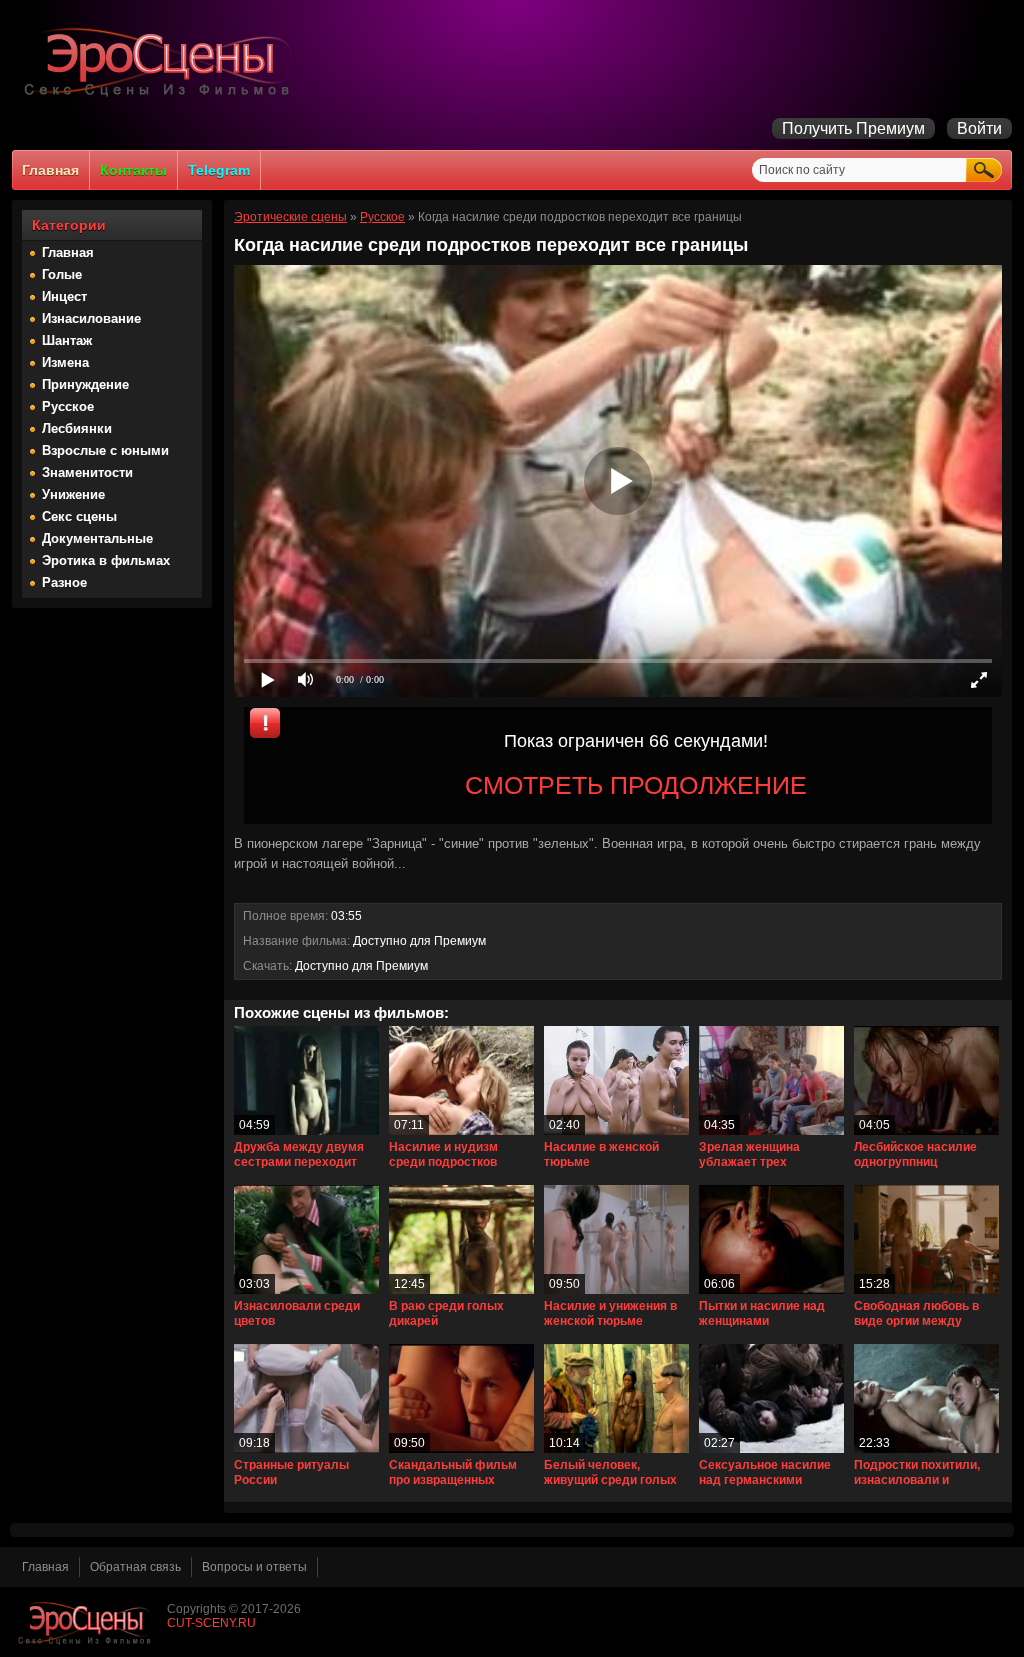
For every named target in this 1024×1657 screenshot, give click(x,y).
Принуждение (85, 384)
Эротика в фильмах (106, 560)
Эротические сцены (290, 217)
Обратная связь (135, 1567)
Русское (68, 406)
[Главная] (162, 96)
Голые (62, 274)
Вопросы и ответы (254, 1567)
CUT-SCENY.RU (211, 1623)
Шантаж (67, 340)
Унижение (73, 494)
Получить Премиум (853, 128)
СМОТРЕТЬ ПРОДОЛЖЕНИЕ (636, 785)
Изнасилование (91, 318)
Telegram (219, 170)
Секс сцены (79, 516)
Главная (50, 170)
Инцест (64, 296)
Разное (64, 582)
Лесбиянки (77, 428)
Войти (979, 128)
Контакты (133, 170)
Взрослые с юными (105, 450)
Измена (65, 362)
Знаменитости (87, 472)
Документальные (97, 538)
